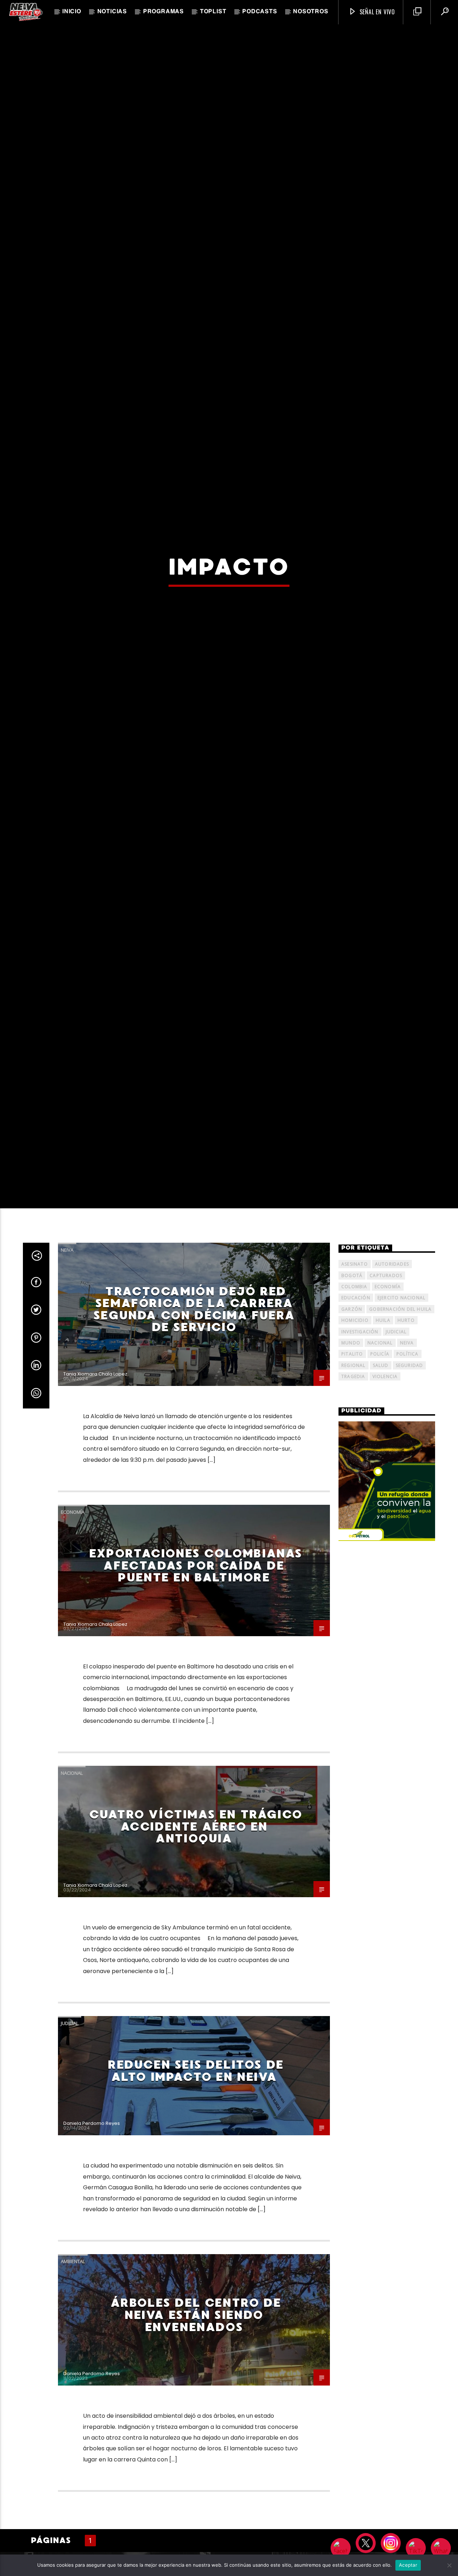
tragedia (353, 1584)
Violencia (385, 1584)
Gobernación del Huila (400, 1516)
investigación (360, 1539)
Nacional (72, 1980)
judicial (396, 1539)
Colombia (354, 1494)
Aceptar (408, 2565)
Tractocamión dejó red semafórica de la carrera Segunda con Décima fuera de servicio (194, 1516)
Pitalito (352, 1561)
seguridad (410, 1572)
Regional (354, 1572)
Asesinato (355, 1471)
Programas (164, 12)
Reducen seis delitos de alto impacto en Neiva (196, 2278)
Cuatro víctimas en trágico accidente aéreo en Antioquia (196, 2034)
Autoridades (392, 1471)
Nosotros (311, 12)
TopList (213, 12)
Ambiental (73, 2469)
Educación (356, 1505)
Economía (73, 1719)
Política (408, 1561)
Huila (383, 1527)
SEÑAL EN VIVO (376, 12)
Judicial (70, 2230)
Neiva (67, 1457)
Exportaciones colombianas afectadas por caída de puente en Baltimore (196, 1772)
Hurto (406, 1527)
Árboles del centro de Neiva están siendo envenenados (196, 2522)
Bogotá (352, 1482)
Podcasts (260, 12)
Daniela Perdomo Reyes (92, 2331)
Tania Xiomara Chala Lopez (95, 1581)
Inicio (72, 12)
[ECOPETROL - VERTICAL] (387, 1688)
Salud (381, 1572)
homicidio (355, 1527)
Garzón (352, 1516)
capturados (386, 1482)
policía (380, 1561)
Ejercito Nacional (401, 1505)
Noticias (112, 12)
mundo (351, 1550)
